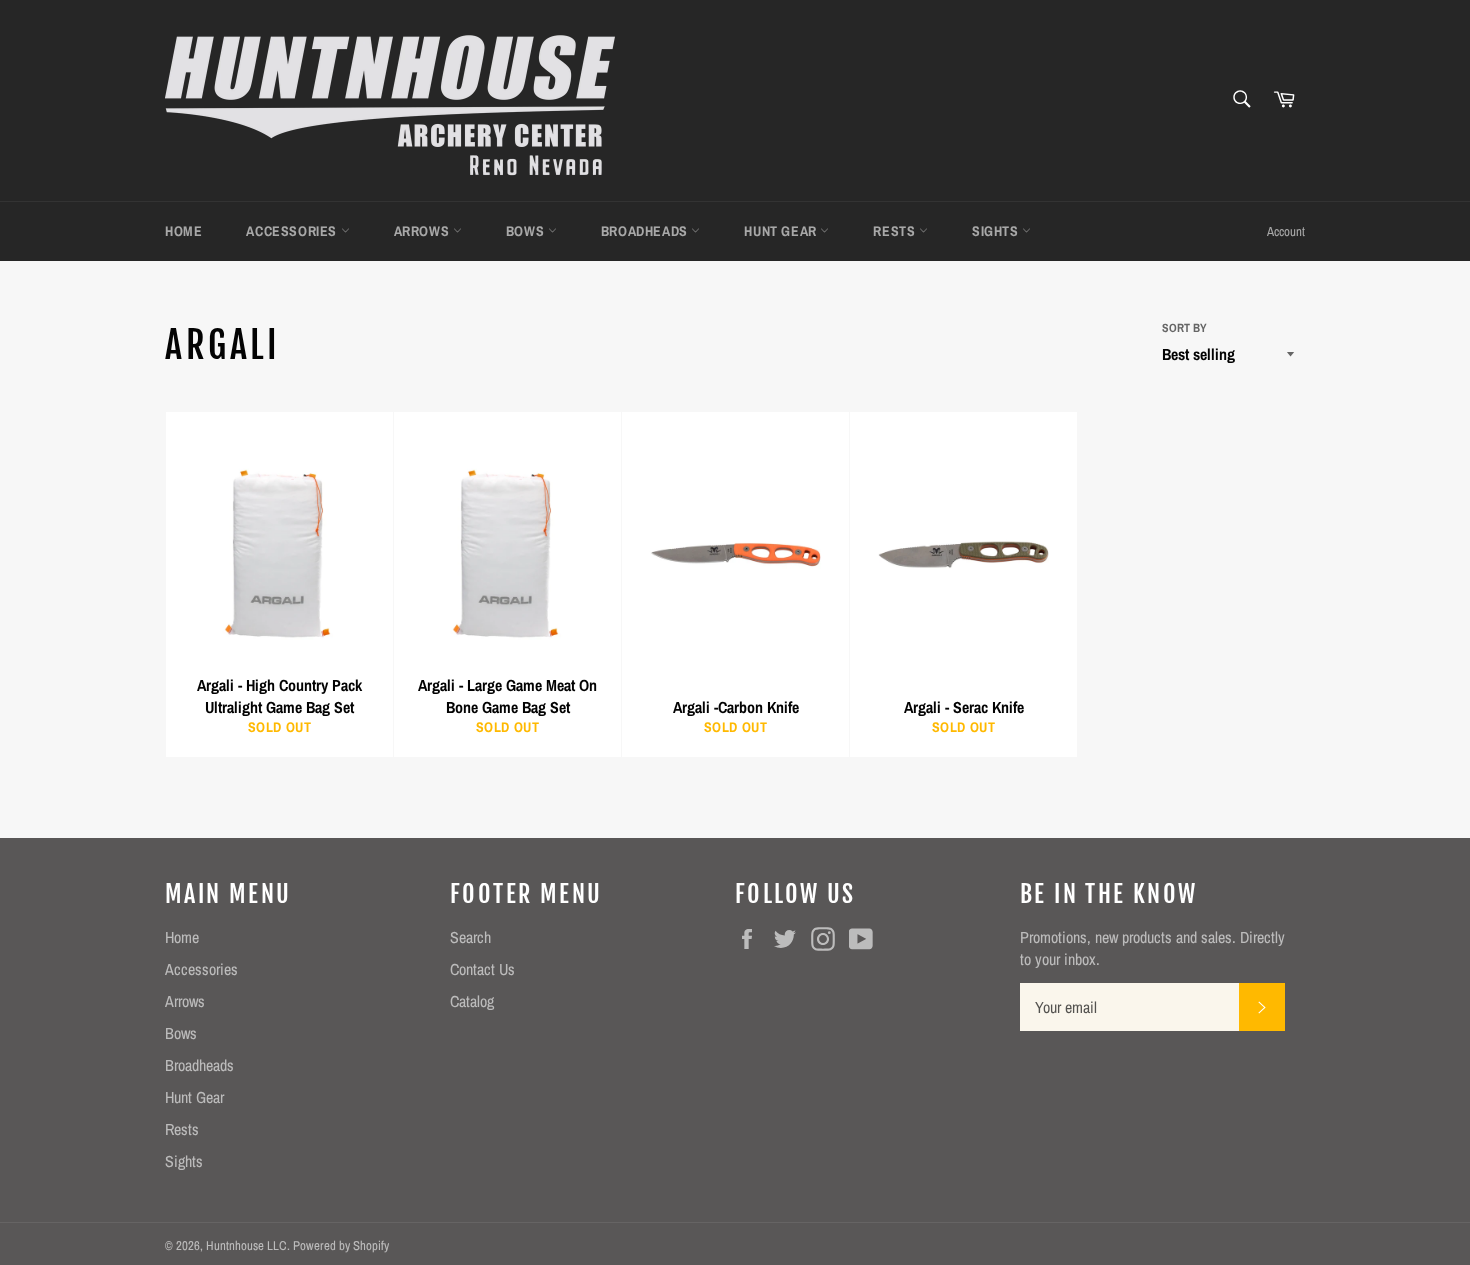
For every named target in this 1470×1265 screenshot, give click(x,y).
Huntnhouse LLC (246, 1245)
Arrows (423, 231)
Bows (527, 231)
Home (183, 231)
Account (1286, 231)
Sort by (1184, 328)
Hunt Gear (782, 231)
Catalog (472, 1001)
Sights (997, 231)
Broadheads (646, 231)
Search (470, 937)
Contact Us (482, 969)
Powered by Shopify (341, 1245)
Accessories (293, 231)
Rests (896, 231)
